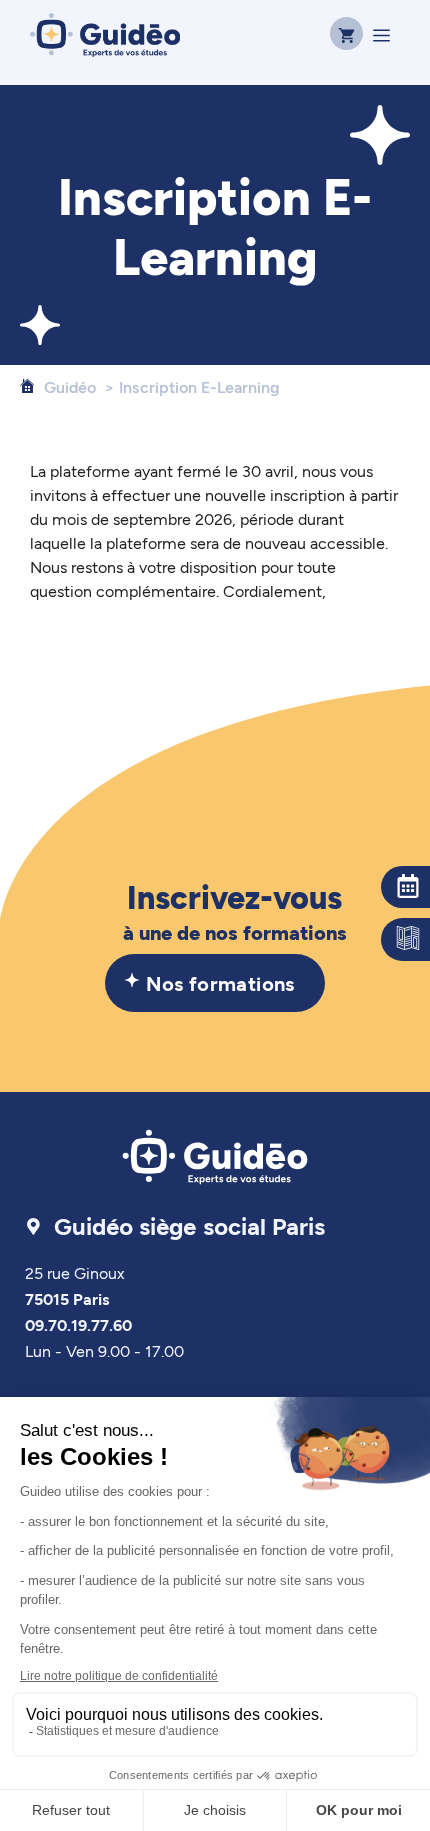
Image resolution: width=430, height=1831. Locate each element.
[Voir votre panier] (344, 35)
